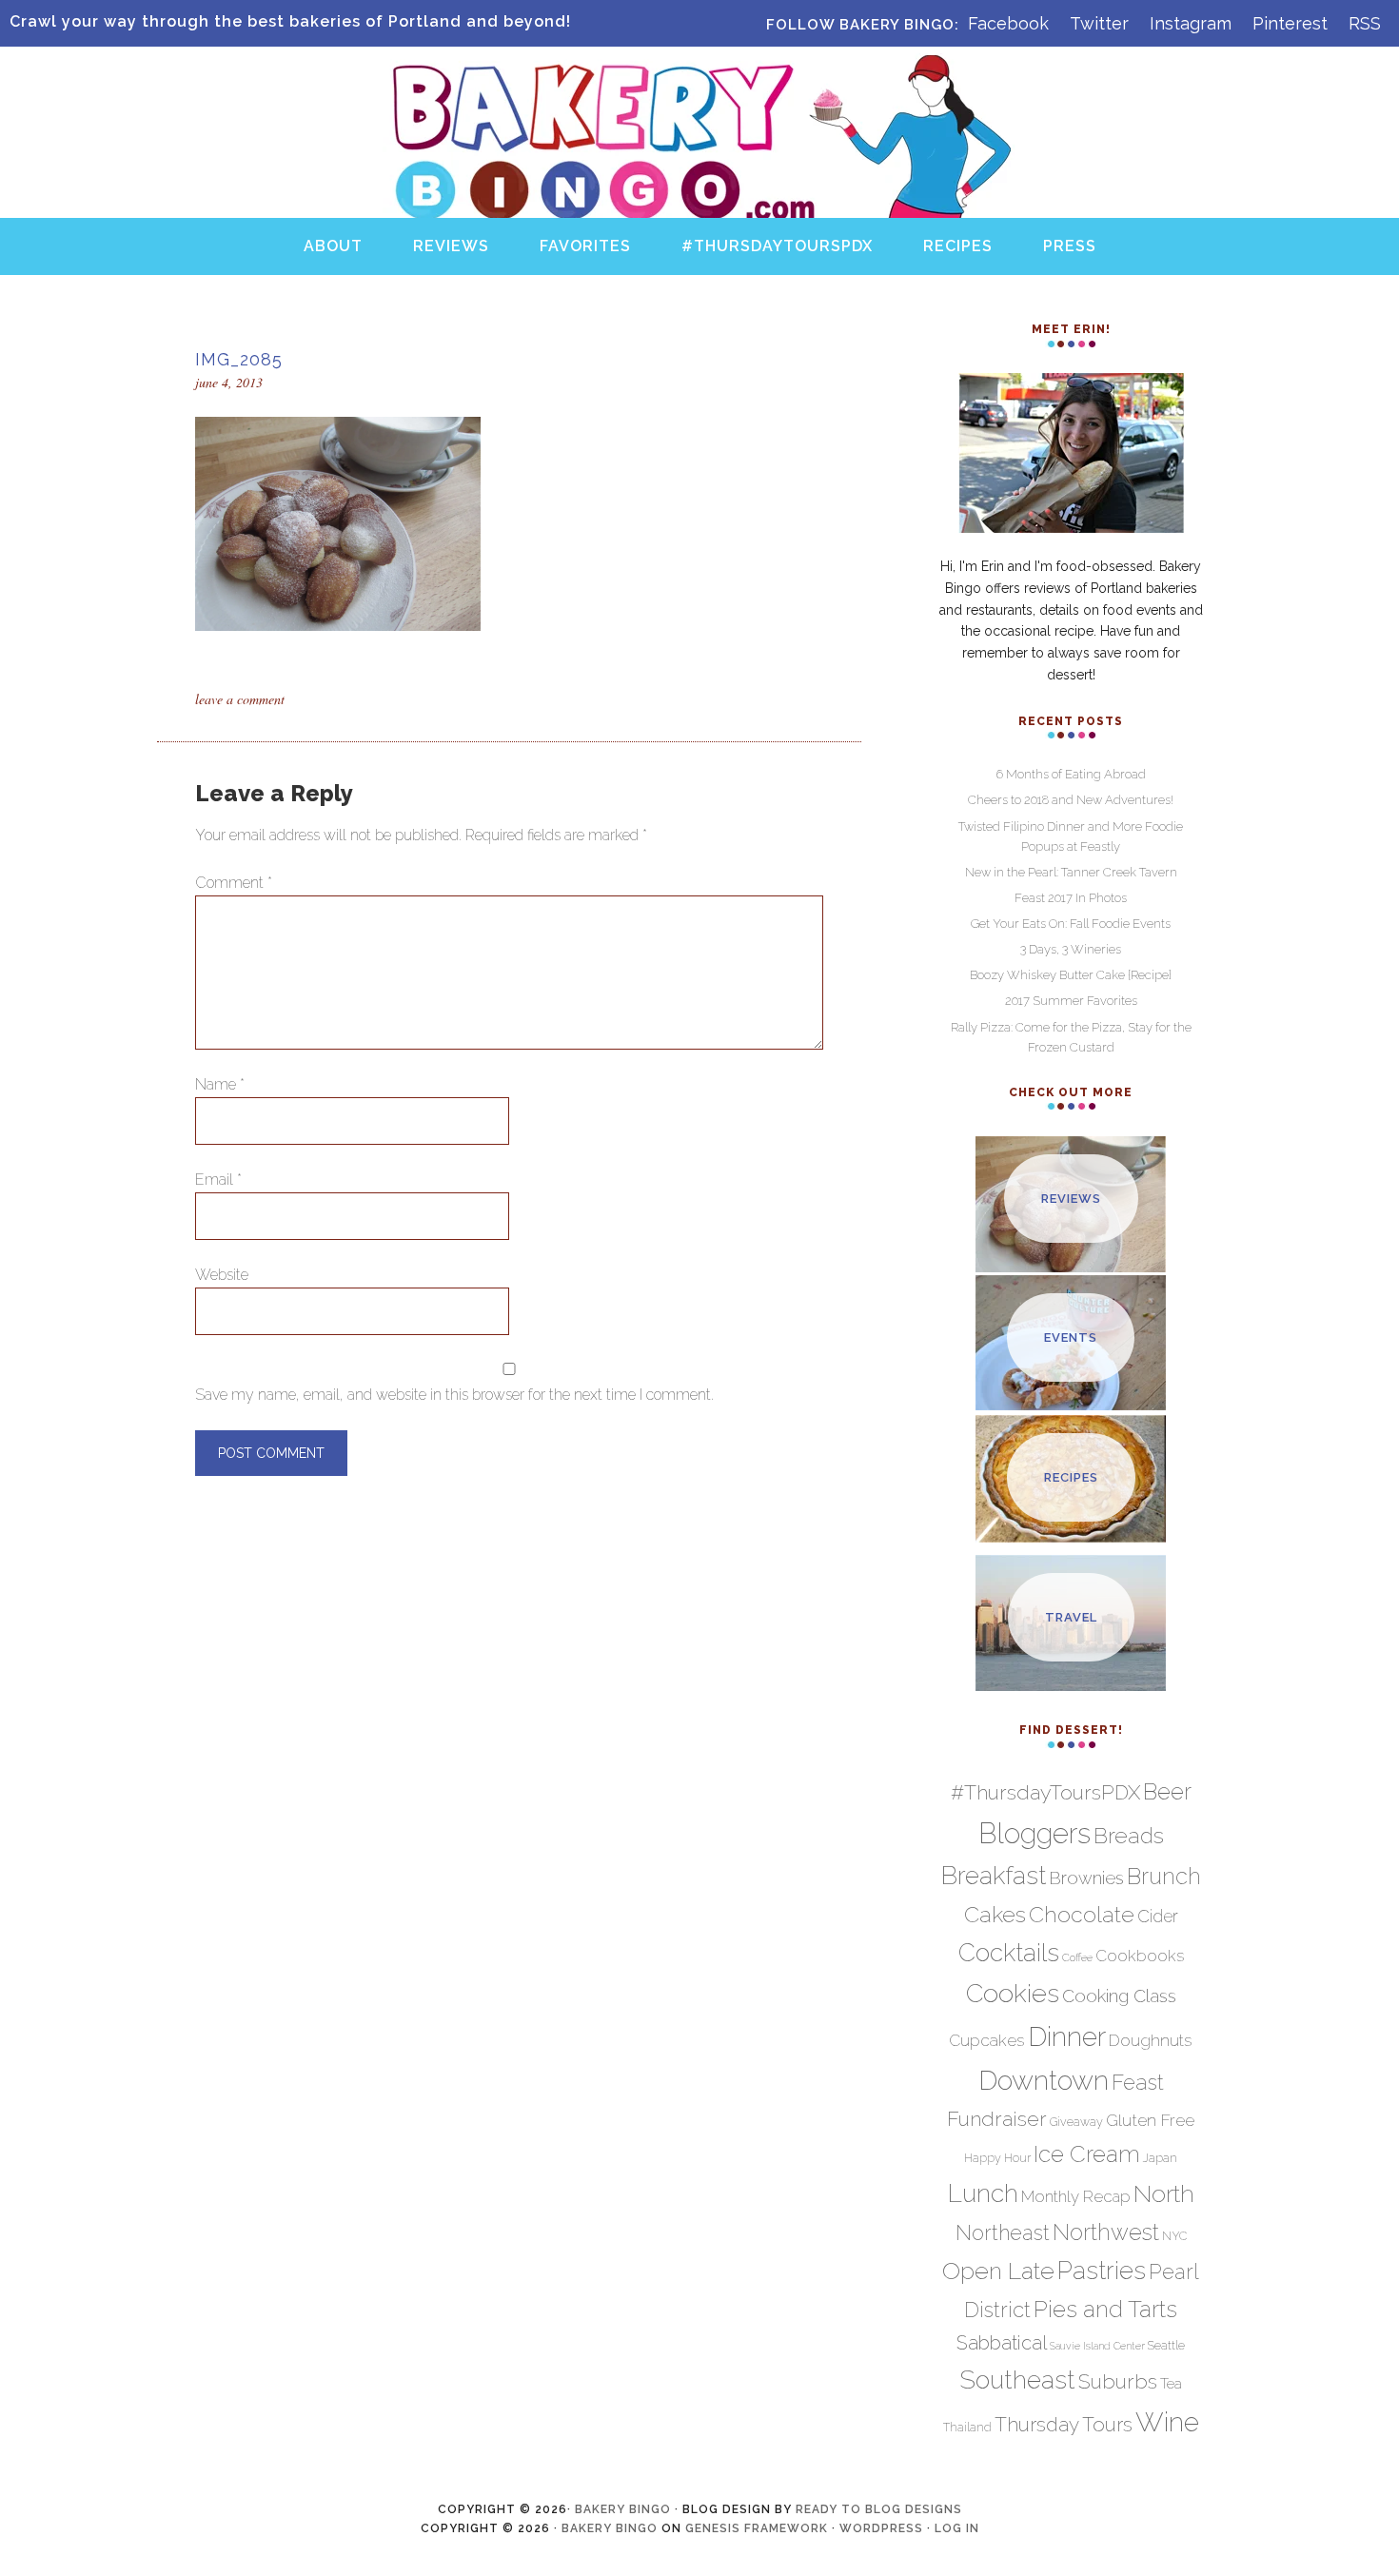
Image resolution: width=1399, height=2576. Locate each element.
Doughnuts (1151, 2040)
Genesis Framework (757, 2528)
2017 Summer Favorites (1071, 1001)
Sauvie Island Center (1097, 2346)
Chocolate (1082, 1914)
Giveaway (1076, 2122)
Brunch (1164, 1877)
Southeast (1017, 2379)
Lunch (983, 2193)
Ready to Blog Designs (879, 2509)
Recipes (1071, 1477)
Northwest (1106, 2232)
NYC (1174, 2236)
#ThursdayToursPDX (1045, 1792)
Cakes (995, 1914)
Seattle (1166, 2345)
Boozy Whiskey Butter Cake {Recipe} (1071, 975)
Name (220, 1084)
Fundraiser (997, 2119)
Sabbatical (1002, 2343)
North (1164, 2193)
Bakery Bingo (700, 75)
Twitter (1099, 23)
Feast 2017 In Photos (1071, 898)
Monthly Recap (1076, 2196)
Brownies (1086, 1878)
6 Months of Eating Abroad (1071, 774)
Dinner (1067, 2036)
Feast (1138, 2082)
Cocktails (1009, 1953)
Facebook (1008, 23)
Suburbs (1118, 2381)
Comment (234, 883)
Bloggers (1034, 1833)
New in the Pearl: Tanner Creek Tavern (1071, 872)
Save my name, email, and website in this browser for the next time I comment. (454, 1395)
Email (218, 1180)
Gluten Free (1150, 2120)
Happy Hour (997, 2158)
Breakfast (994, 1875)
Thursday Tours (1064, 2425)
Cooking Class (1119, 1996)
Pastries (1102, 2271)
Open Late (998, 2271)
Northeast (1003, 2233)
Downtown (1044, 2080)
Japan (1160, 2158)
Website (222, 1275)
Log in (957, 2528)
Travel (1071, 1617)
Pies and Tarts (1105, 2309)
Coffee (1077, 1957)
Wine (1167, 2422)
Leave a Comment (240, 699)
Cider (1158, 1916)
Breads (1129, 1835)
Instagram (1191, 23)
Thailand (967, 2427)
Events (1071, 1337)
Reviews (1071, 1199)
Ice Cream (1087, 2154)
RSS (1365, 23)
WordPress (881, 2528)
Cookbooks (1140, 1956)
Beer (1167, 1792)
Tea (1171, 2384)
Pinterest (1290, 23)
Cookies (1013, 1993)
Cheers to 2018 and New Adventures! (1071, 800)
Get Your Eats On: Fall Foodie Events (1071, 924)
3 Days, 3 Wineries (1071, 949)
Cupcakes (987, 2040)
